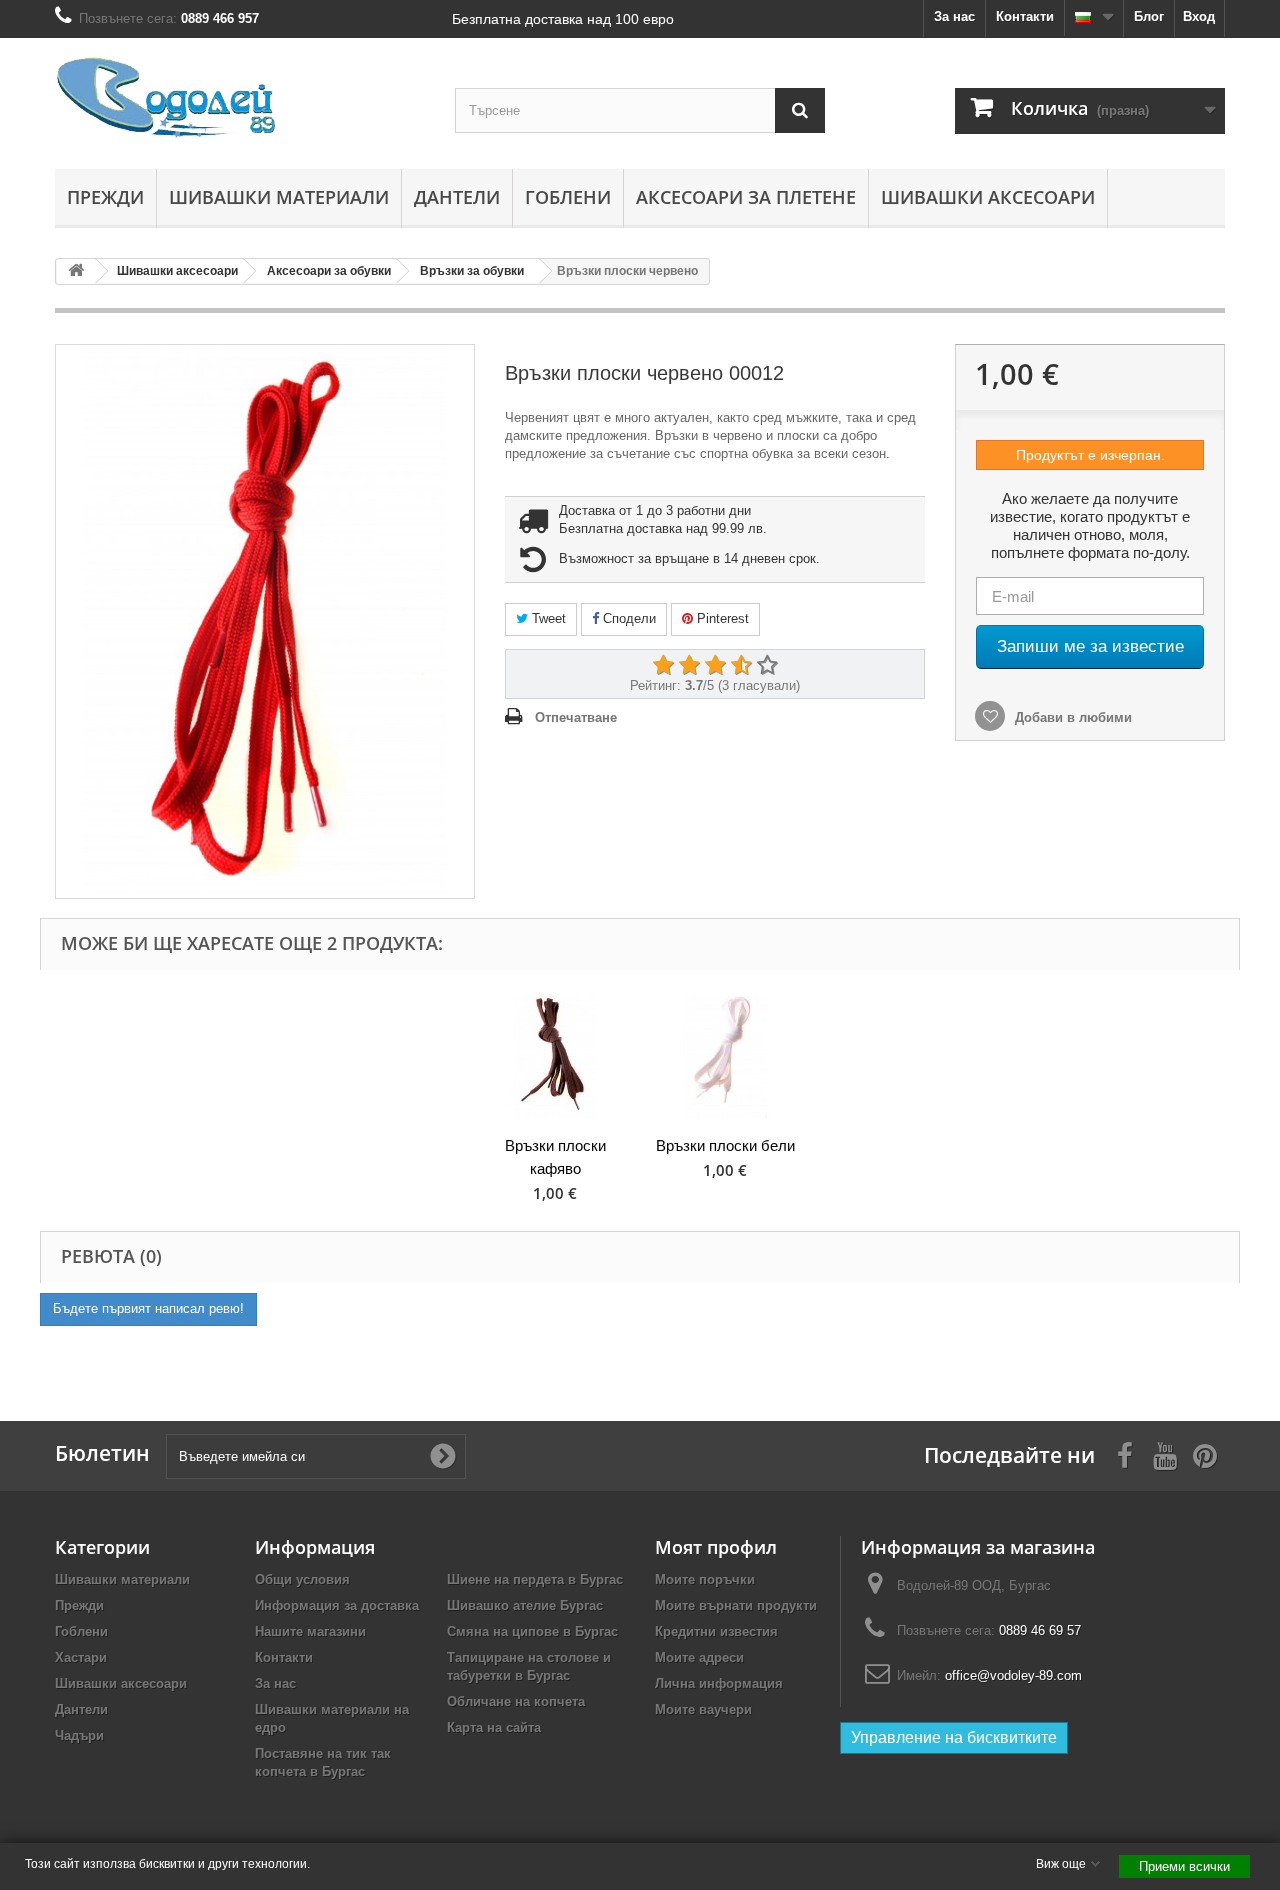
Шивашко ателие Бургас (525, 1605)
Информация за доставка (337, 1605)
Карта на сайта (494, 1727)
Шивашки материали (279, 197)
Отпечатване (576, 717)
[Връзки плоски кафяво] (555, 1055)
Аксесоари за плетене (746, 197)
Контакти (1025, 16)
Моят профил (716, 1547)
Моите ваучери (703, 1709)
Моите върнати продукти (736, 1605)
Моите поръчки (705, 1579)
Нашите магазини (310, 1631)
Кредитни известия (716, 1631)
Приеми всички (1184, 1866)
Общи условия (302, 1579)
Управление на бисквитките (954, 1737)
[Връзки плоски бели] (725, 1055)
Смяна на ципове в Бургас (532, 1631)
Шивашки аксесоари (988, 197)
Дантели (457, 197)
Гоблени (568, 197)
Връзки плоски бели (725, 1145)
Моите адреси (699, 1657)
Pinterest (721, 618)
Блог (1149, 16)
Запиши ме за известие (1090, 646)
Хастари (81, 1657)
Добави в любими (1071, 717)
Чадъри (79, 1735)
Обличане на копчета (516, 1701)
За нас (954, 16)
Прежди (105, 197)
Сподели (627, 618)
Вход (1199, 16)
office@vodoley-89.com (1013, 1675)
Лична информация (719, 1683)
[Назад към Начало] (76, 271)
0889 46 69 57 (1040, 1630)
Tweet (547, 618)
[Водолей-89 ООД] (240, 98)
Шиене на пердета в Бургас (535, 1579)
